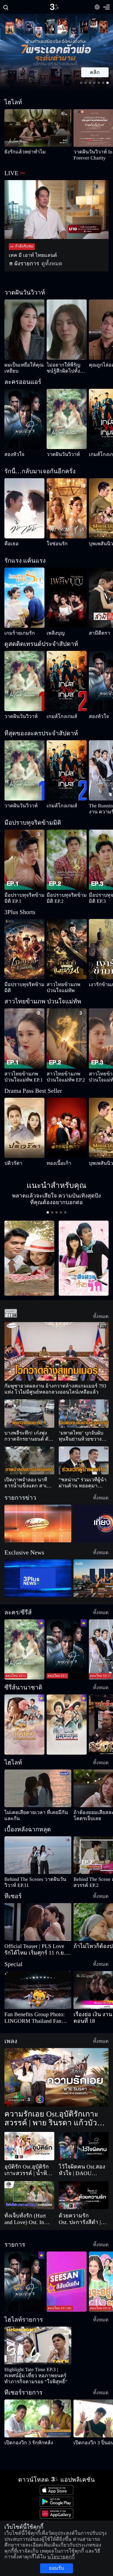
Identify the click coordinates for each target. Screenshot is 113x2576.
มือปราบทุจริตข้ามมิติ (19, 972)
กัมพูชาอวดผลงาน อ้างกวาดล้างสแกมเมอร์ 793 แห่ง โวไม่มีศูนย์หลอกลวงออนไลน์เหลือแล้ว (56, 1366)
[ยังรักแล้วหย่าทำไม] (38, 128)
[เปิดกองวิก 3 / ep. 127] (24, 2246)
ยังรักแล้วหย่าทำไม (17, 152)
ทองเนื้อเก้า (54, 1145)
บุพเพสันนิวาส (99, 544)
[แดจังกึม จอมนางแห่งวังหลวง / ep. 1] (67, 1701)
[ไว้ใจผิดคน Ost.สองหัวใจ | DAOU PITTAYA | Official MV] (84, 2110)
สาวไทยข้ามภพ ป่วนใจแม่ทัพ (67, 972)
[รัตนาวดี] (29, 1234)
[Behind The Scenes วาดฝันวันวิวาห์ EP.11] (38, 1826)
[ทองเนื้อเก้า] (67, 1110)
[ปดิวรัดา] (24, 1110)
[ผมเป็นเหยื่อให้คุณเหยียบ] (24, 330)
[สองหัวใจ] (24, 419)
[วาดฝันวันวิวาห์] (67, 419)
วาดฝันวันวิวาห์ (57, 454)
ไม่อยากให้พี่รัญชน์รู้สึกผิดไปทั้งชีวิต (66, 368)
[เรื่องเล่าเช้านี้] (38, 1500)
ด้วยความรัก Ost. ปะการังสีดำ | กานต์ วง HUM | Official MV (83, 2183)
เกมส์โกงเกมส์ (98, 454)
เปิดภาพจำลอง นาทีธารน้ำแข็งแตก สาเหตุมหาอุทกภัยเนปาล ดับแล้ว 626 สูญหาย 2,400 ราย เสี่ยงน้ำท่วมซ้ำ (28, 1459)
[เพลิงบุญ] (67, 592)
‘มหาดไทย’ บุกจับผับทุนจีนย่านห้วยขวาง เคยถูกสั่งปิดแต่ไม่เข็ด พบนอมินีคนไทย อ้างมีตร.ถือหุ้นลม (83, 1413)
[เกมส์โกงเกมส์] (67, 675)
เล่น (98, 72)
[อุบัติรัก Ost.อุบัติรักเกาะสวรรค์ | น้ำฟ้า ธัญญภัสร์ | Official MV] (29, 2110)
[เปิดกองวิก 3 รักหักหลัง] (38, 2377)
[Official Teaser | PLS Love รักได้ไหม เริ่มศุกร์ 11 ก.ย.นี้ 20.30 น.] (38, 1886)
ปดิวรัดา (10, 1145)
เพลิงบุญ (53, 627)
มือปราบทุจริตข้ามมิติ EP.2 (66, 889)
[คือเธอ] (24, 508)
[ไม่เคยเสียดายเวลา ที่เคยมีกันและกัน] (38, 1765)
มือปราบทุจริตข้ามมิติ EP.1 (23, 889)
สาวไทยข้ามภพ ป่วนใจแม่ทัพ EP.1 (24, 1059)
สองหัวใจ (11, 454)
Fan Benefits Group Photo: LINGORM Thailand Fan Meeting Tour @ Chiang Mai (36, 1982)
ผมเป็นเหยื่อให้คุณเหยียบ (22, 365)
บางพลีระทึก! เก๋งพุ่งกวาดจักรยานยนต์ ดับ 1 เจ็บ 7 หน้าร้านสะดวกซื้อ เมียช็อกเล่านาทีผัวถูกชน (29, 1413)
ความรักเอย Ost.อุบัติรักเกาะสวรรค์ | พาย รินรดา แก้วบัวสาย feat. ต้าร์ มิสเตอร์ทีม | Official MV (55, 2083)
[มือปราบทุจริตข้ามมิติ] (24, 937)
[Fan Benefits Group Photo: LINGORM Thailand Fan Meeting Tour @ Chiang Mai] (38, 1954)
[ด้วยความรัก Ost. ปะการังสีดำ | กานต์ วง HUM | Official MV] (84, 2160)
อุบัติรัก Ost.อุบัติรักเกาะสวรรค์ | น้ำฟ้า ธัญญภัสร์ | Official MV (29, 2135)
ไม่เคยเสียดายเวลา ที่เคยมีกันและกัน (29, 1789)
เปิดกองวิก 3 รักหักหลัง (21, 2401)
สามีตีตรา (96, 627)
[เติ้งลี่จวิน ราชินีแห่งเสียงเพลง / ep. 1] (24, 1701)
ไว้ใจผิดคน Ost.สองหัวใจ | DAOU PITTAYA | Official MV (83, 2135)
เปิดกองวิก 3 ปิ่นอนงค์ (89, 2401)
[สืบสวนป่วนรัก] (84, 1234)
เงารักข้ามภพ (98, 972)
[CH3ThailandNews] (38, 1555)
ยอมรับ (56, 2562)
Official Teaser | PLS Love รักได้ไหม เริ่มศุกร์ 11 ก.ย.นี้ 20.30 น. (37, 1914)
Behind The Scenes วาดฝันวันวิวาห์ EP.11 (36, 1850)
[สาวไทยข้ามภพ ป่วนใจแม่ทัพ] (67, 937)
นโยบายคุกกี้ (83, 2551)
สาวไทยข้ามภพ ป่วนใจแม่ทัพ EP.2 (67, 1059)
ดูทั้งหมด (40, 264)
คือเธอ (9, 544)
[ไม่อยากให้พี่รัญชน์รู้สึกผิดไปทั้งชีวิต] (67, 330)
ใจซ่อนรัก (53, 544)
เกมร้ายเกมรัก (14, 627)
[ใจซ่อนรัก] (67, 508)
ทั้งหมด (104, 1292)
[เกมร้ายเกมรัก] (24, 592)
